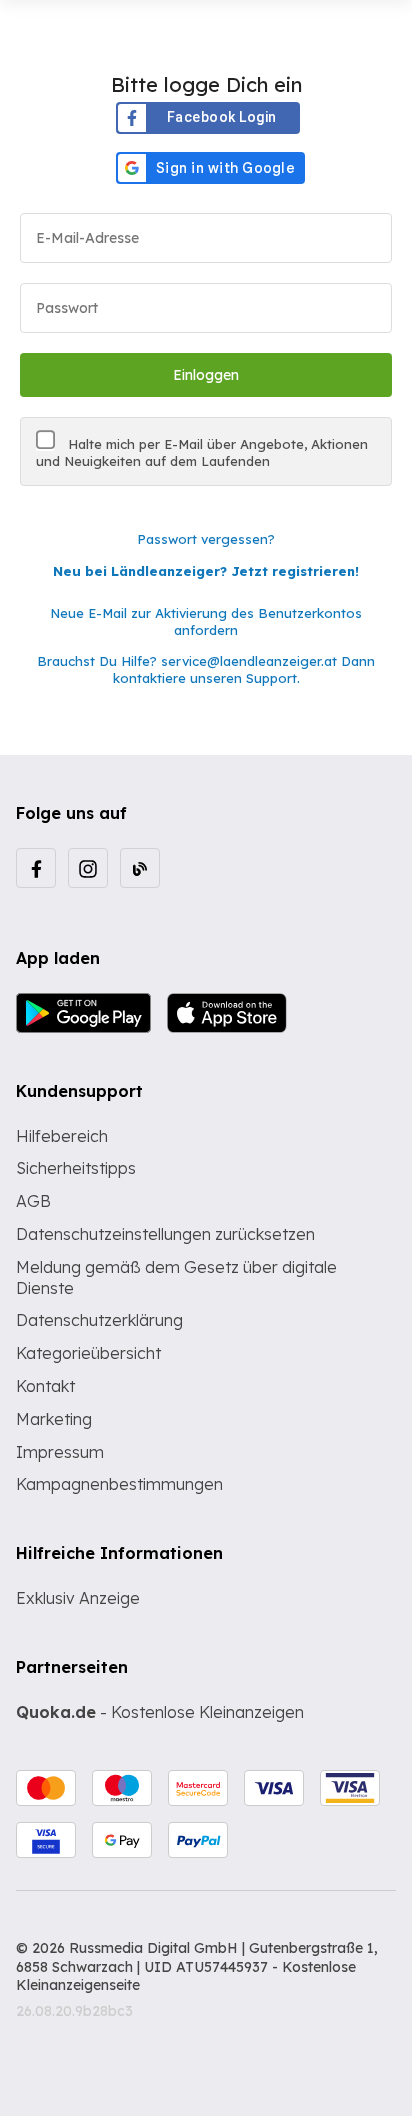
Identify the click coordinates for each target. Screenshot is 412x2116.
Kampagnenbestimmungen (119, 1484)
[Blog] (140, 868)
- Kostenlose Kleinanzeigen (160, 1712)
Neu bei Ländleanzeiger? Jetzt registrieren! (206, 571)
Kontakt (45, 1386)
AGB (33, 1201)
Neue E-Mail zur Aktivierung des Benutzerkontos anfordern (206, 621)
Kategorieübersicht (88, 1353)
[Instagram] (88, 868)
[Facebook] (36, 868)
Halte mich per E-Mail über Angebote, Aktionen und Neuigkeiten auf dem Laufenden (202, 452)
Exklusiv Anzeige (78, 1598)
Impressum (60, 1452)
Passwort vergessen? (206, 539)
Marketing (54, 1419)
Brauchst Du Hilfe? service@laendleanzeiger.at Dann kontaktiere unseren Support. (206, 669)
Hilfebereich (62, 1136)
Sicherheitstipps (76, 1168)
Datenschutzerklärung (99, 1320)
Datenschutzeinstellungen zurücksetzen (165, 1234)
